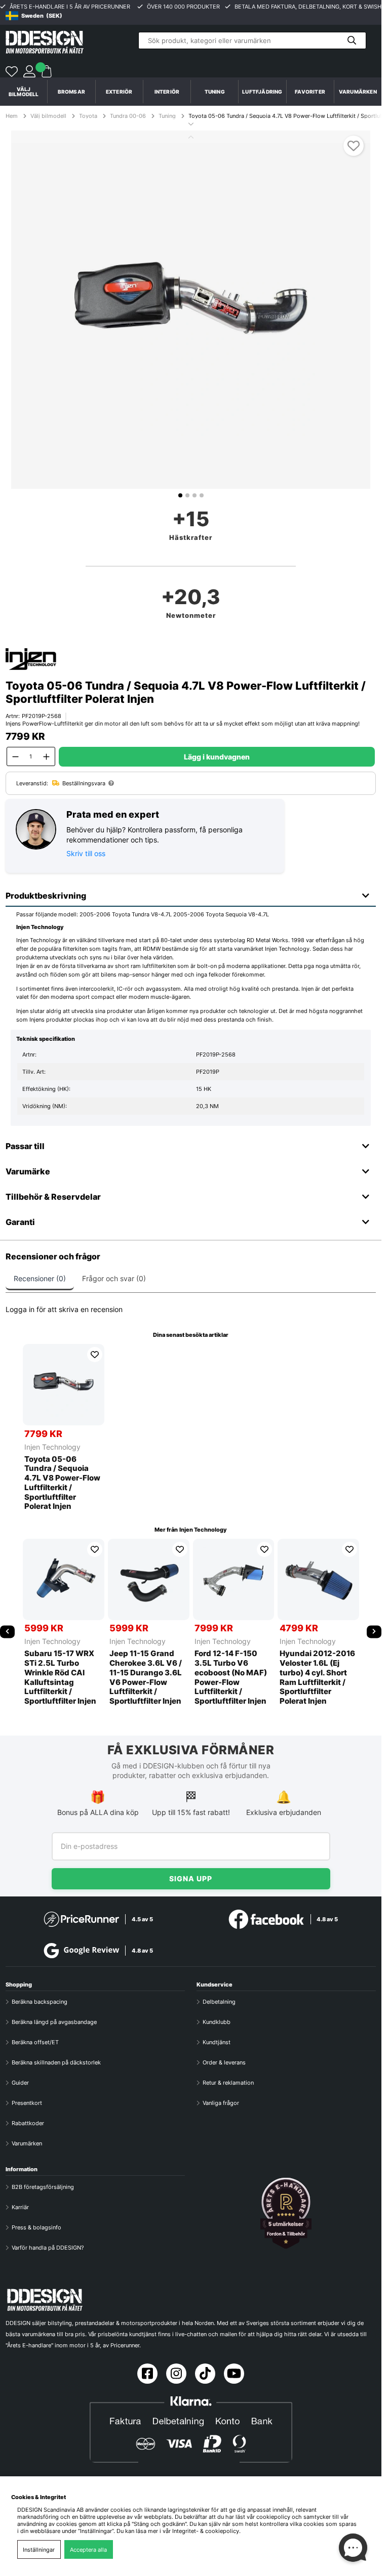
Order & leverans (224, 2062)
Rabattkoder (28, 2123)
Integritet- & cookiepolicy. (206, 2531)
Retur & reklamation (228, 2083)
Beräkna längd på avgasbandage (54, 2022)
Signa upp (191, 1878)
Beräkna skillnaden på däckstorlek (56, 2062)
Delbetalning (219, 2002)
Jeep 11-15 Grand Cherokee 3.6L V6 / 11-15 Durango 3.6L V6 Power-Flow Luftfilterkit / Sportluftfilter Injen (146, 1677)
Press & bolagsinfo (36, 2227)
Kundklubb (217, 2022)
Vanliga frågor (221, 2103)
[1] (190, 310)
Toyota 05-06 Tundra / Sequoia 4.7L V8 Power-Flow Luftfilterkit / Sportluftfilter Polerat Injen (62, 1483)
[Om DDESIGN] (286, 2213)
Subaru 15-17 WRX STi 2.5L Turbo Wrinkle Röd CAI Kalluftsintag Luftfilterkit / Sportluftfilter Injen (60, 1677)
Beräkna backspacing (40, 2002)
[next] (374, 1632)
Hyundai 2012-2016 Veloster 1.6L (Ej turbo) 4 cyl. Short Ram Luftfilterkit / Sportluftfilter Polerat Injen (317, 1677)
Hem (12, 116)
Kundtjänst (217, 2042)
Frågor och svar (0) (114, 1278)
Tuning (167, 116)
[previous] (7, 1632)
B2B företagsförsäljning (43, 2187)
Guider (20, 2083)
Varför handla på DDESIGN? (48, 2248)
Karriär (20, 2207)
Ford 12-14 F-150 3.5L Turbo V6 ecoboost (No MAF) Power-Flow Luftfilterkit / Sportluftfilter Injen (231, 1677)
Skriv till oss (86, 853)
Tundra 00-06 (128, 116)
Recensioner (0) (40, 1278)
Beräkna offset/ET (35, 2042)
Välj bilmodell (24, 92)
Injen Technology (52, 1447)
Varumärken (358, 92)
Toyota (88, 116)
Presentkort (27, 2103)
